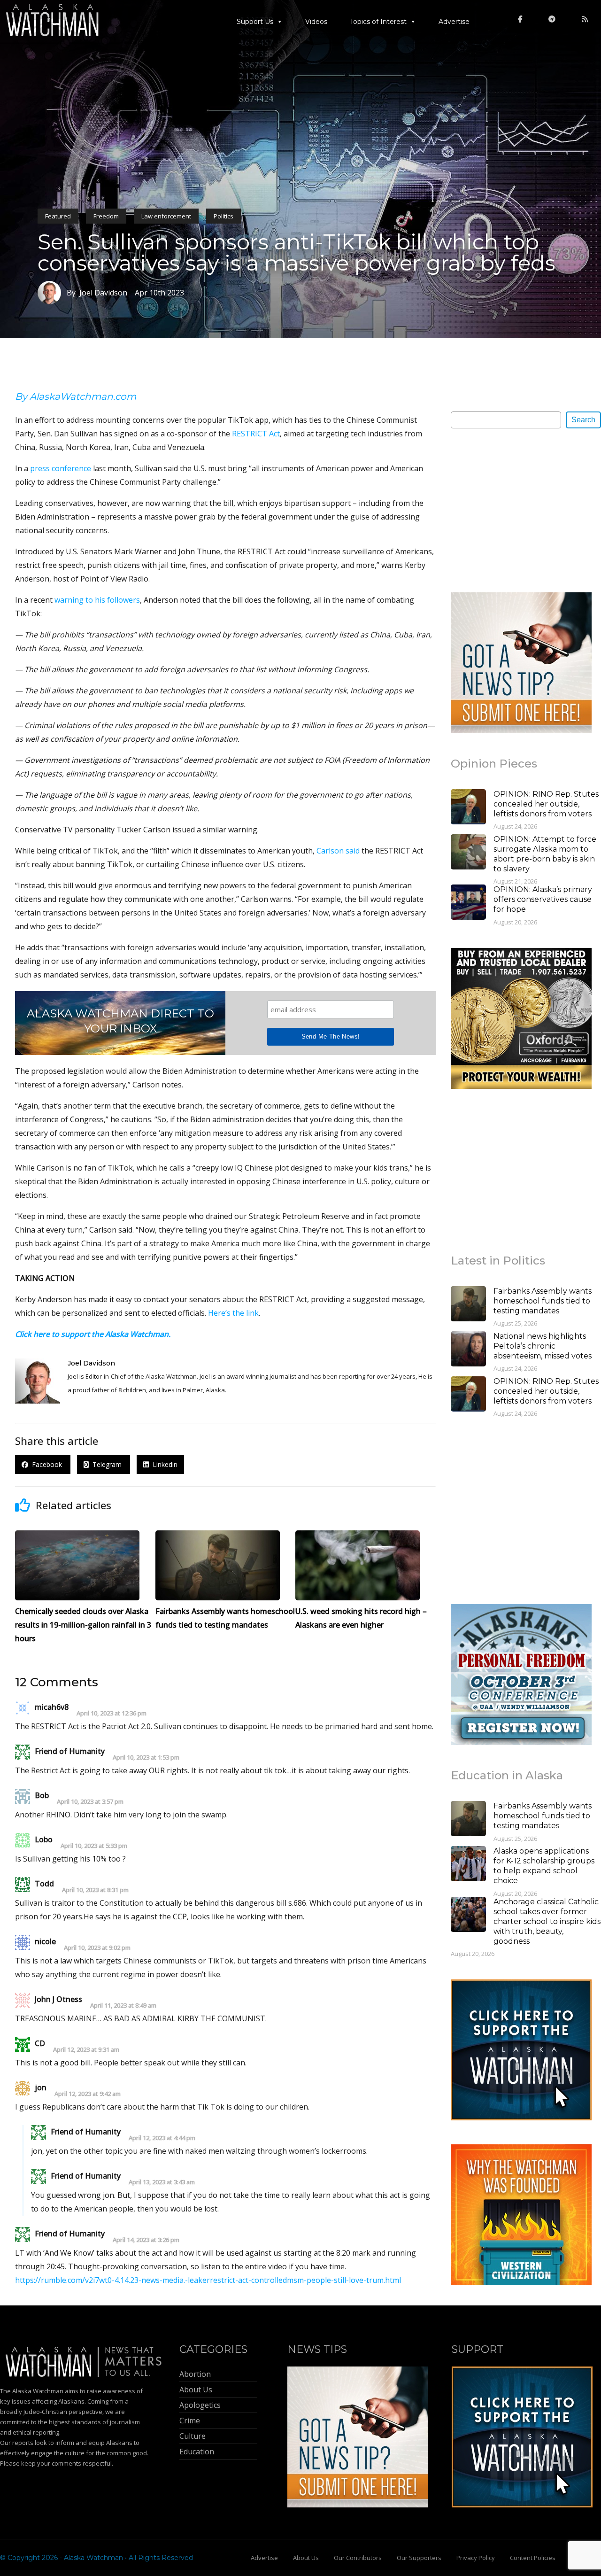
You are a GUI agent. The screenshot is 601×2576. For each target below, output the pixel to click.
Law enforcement (166, 216)
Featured (58, 216)
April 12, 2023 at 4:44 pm (162, 2138)
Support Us (255, 22)
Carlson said (338, 851)
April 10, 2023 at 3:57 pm (90, 1802)
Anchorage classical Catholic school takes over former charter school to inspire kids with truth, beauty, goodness (547, 1921)
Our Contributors (358, 2558)
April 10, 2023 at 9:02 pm (97, 1948)
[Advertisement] (521, 510)
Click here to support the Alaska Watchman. (93, 1334)
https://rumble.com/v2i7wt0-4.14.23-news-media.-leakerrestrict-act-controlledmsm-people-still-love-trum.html (208, 2280)
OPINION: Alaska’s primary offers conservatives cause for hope (543, 899)
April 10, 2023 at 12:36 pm (112, 1713)
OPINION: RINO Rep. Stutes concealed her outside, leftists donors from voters (546, 804)
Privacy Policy (476, 2558)
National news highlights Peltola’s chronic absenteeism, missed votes (543, 1346)
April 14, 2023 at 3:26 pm (146, 2240)
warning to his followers (97, 600)
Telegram (106, 1464)
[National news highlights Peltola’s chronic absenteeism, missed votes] (468, 1350)
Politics (223, 216)
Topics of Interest (378, 22)
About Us (306, 2558)
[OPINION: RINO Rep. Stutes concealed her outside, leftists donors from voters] (468, 808)
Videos (316, 22)
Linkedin (163, 1464)
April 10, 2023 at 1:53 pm (146, 1757)
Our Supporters (419, 2558)
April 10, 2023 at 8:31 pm (95, 1890)
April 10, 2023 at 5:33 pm (94, 1846)
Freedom (106, 216)
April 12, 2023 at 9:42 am (88, 2094)
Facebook (46, 1464)
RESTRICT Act (256, 434)
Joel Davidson (91, 1363)
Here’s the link (233, 1313)
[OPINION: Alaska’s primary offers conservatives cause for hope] (468, 903)
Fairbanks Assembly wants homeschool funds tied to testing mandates (543, 1301)
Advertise (454, 22)
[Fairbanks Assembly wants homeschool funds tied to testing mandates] (468, 1305)
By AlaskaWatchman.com (76, 396)
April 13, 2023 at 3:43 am (162, 2182)
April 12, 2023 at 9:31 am (86, 2050)
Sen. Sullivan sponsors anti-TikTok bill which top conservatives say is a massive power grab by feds (297, 252)
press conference (61, 468)
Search (583, 420)
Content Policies (533, 2558)
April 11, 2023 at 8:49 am (123, 2006)
